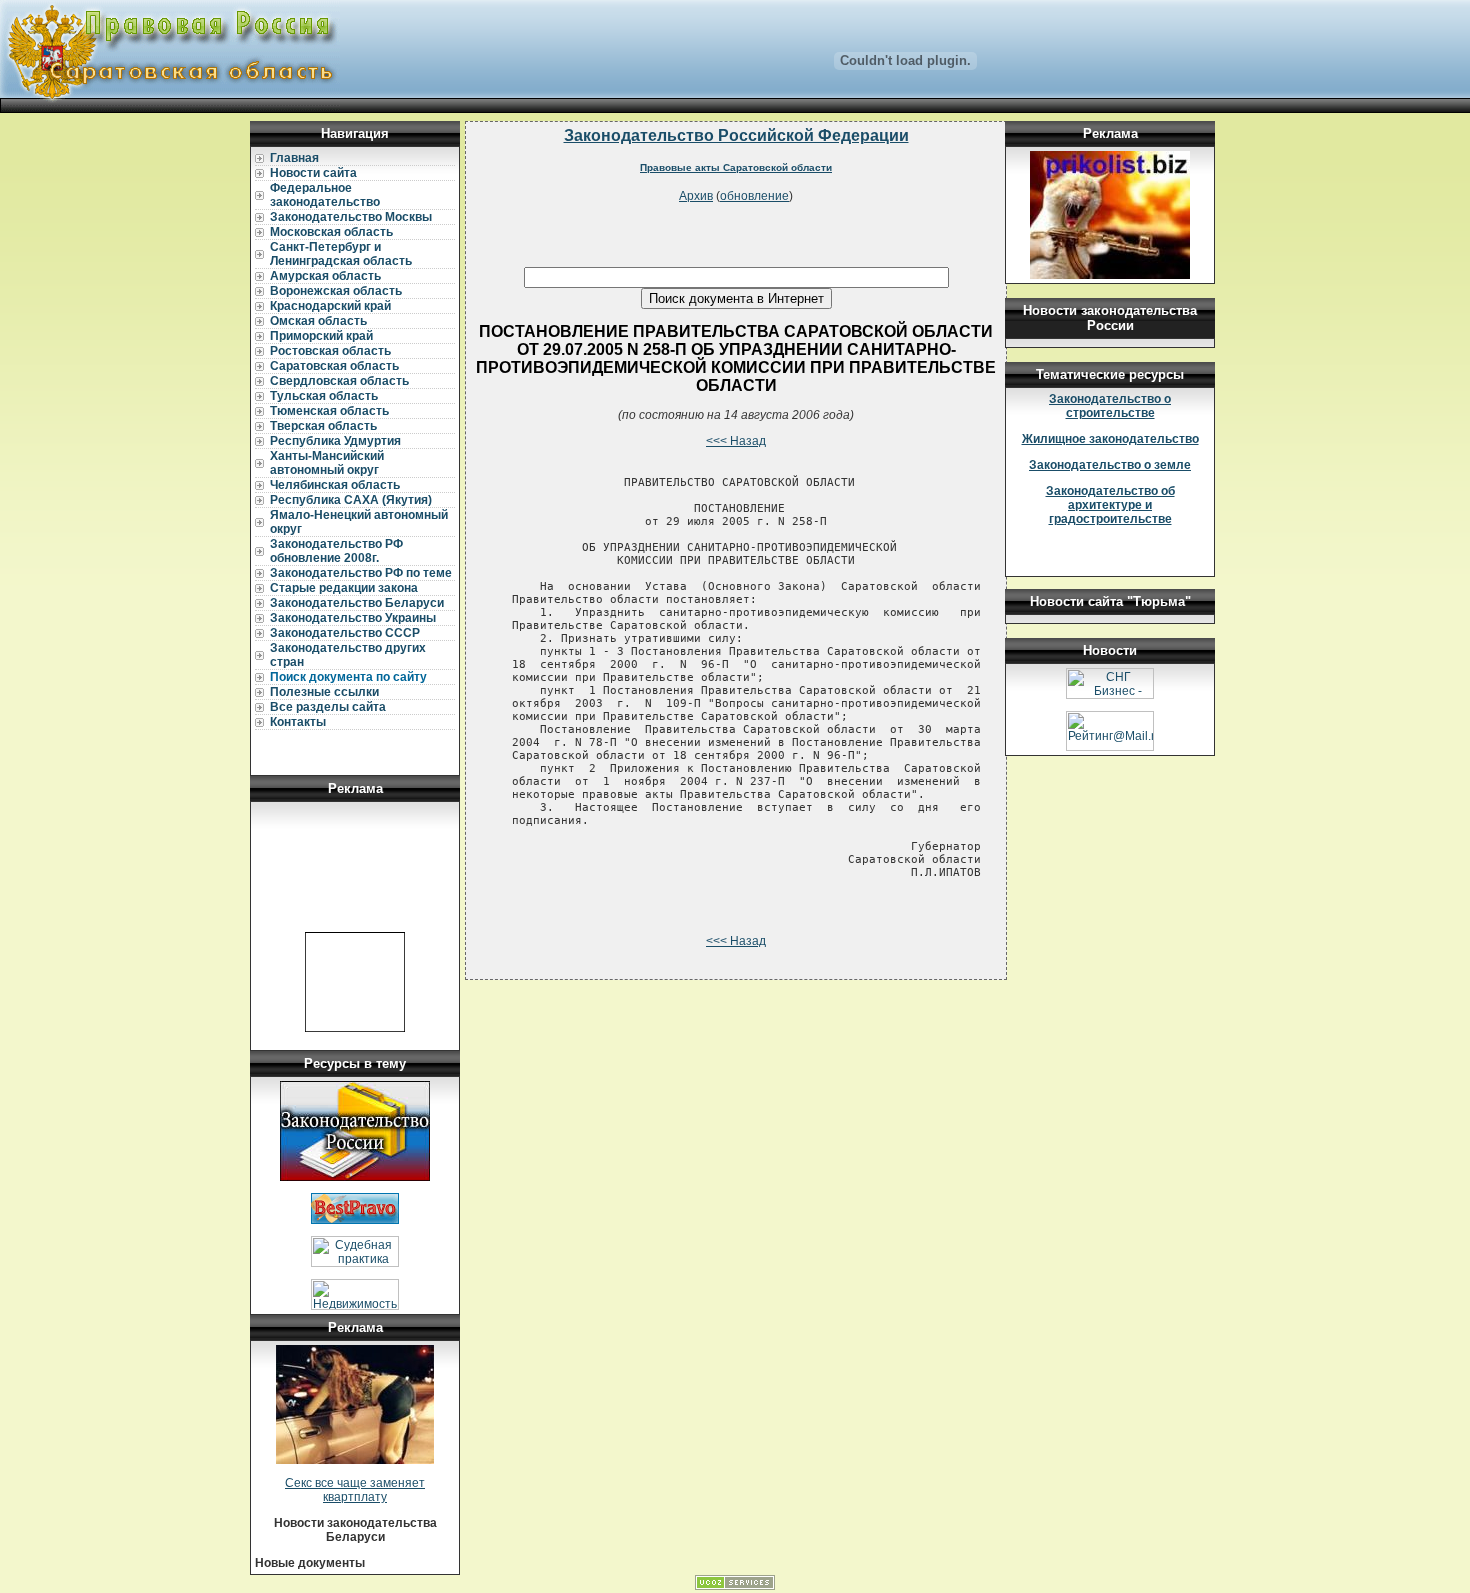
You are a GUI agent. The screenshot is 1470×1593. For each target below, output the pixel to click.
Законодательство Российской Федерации (736, 135)
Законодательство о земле (1110, 465)
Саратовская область (334, 366)
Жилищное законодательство (1110, 439)
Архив (696, 196)
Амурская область (325, 276)
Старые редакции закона (344, 588)
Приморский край (321, 336)
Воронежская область (336, 291)
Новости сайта (313, 173)
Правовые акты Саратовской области (736, 167)
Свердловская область (339, 381)
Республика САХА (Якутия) (351, 500)
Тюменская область (329, 411)
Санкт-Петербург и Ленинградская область (341, 254)
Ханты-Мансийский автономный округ (327, 463)
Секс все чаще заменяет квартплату (355, 1490)
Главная (294, 158)
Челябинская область (335, 485)
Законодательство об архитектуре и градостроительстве (1110, 505)
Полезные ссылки (324, 692)
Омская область (318, 321)
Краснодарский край (330, 306)
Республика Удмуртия (335, 441)
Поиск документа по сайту (348, 677)
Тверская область (323, 426)
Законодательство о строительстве (1110, 406)
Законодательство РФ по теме (361, 573)
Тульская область (324, 396)
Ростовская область (330, 351)
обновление (754, 196)
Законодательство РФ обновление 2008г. (336, 551)
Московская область (331, 232)
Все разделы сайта (328, 707)
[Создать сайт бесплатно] (735, 1586)
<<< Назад (736, 441)
